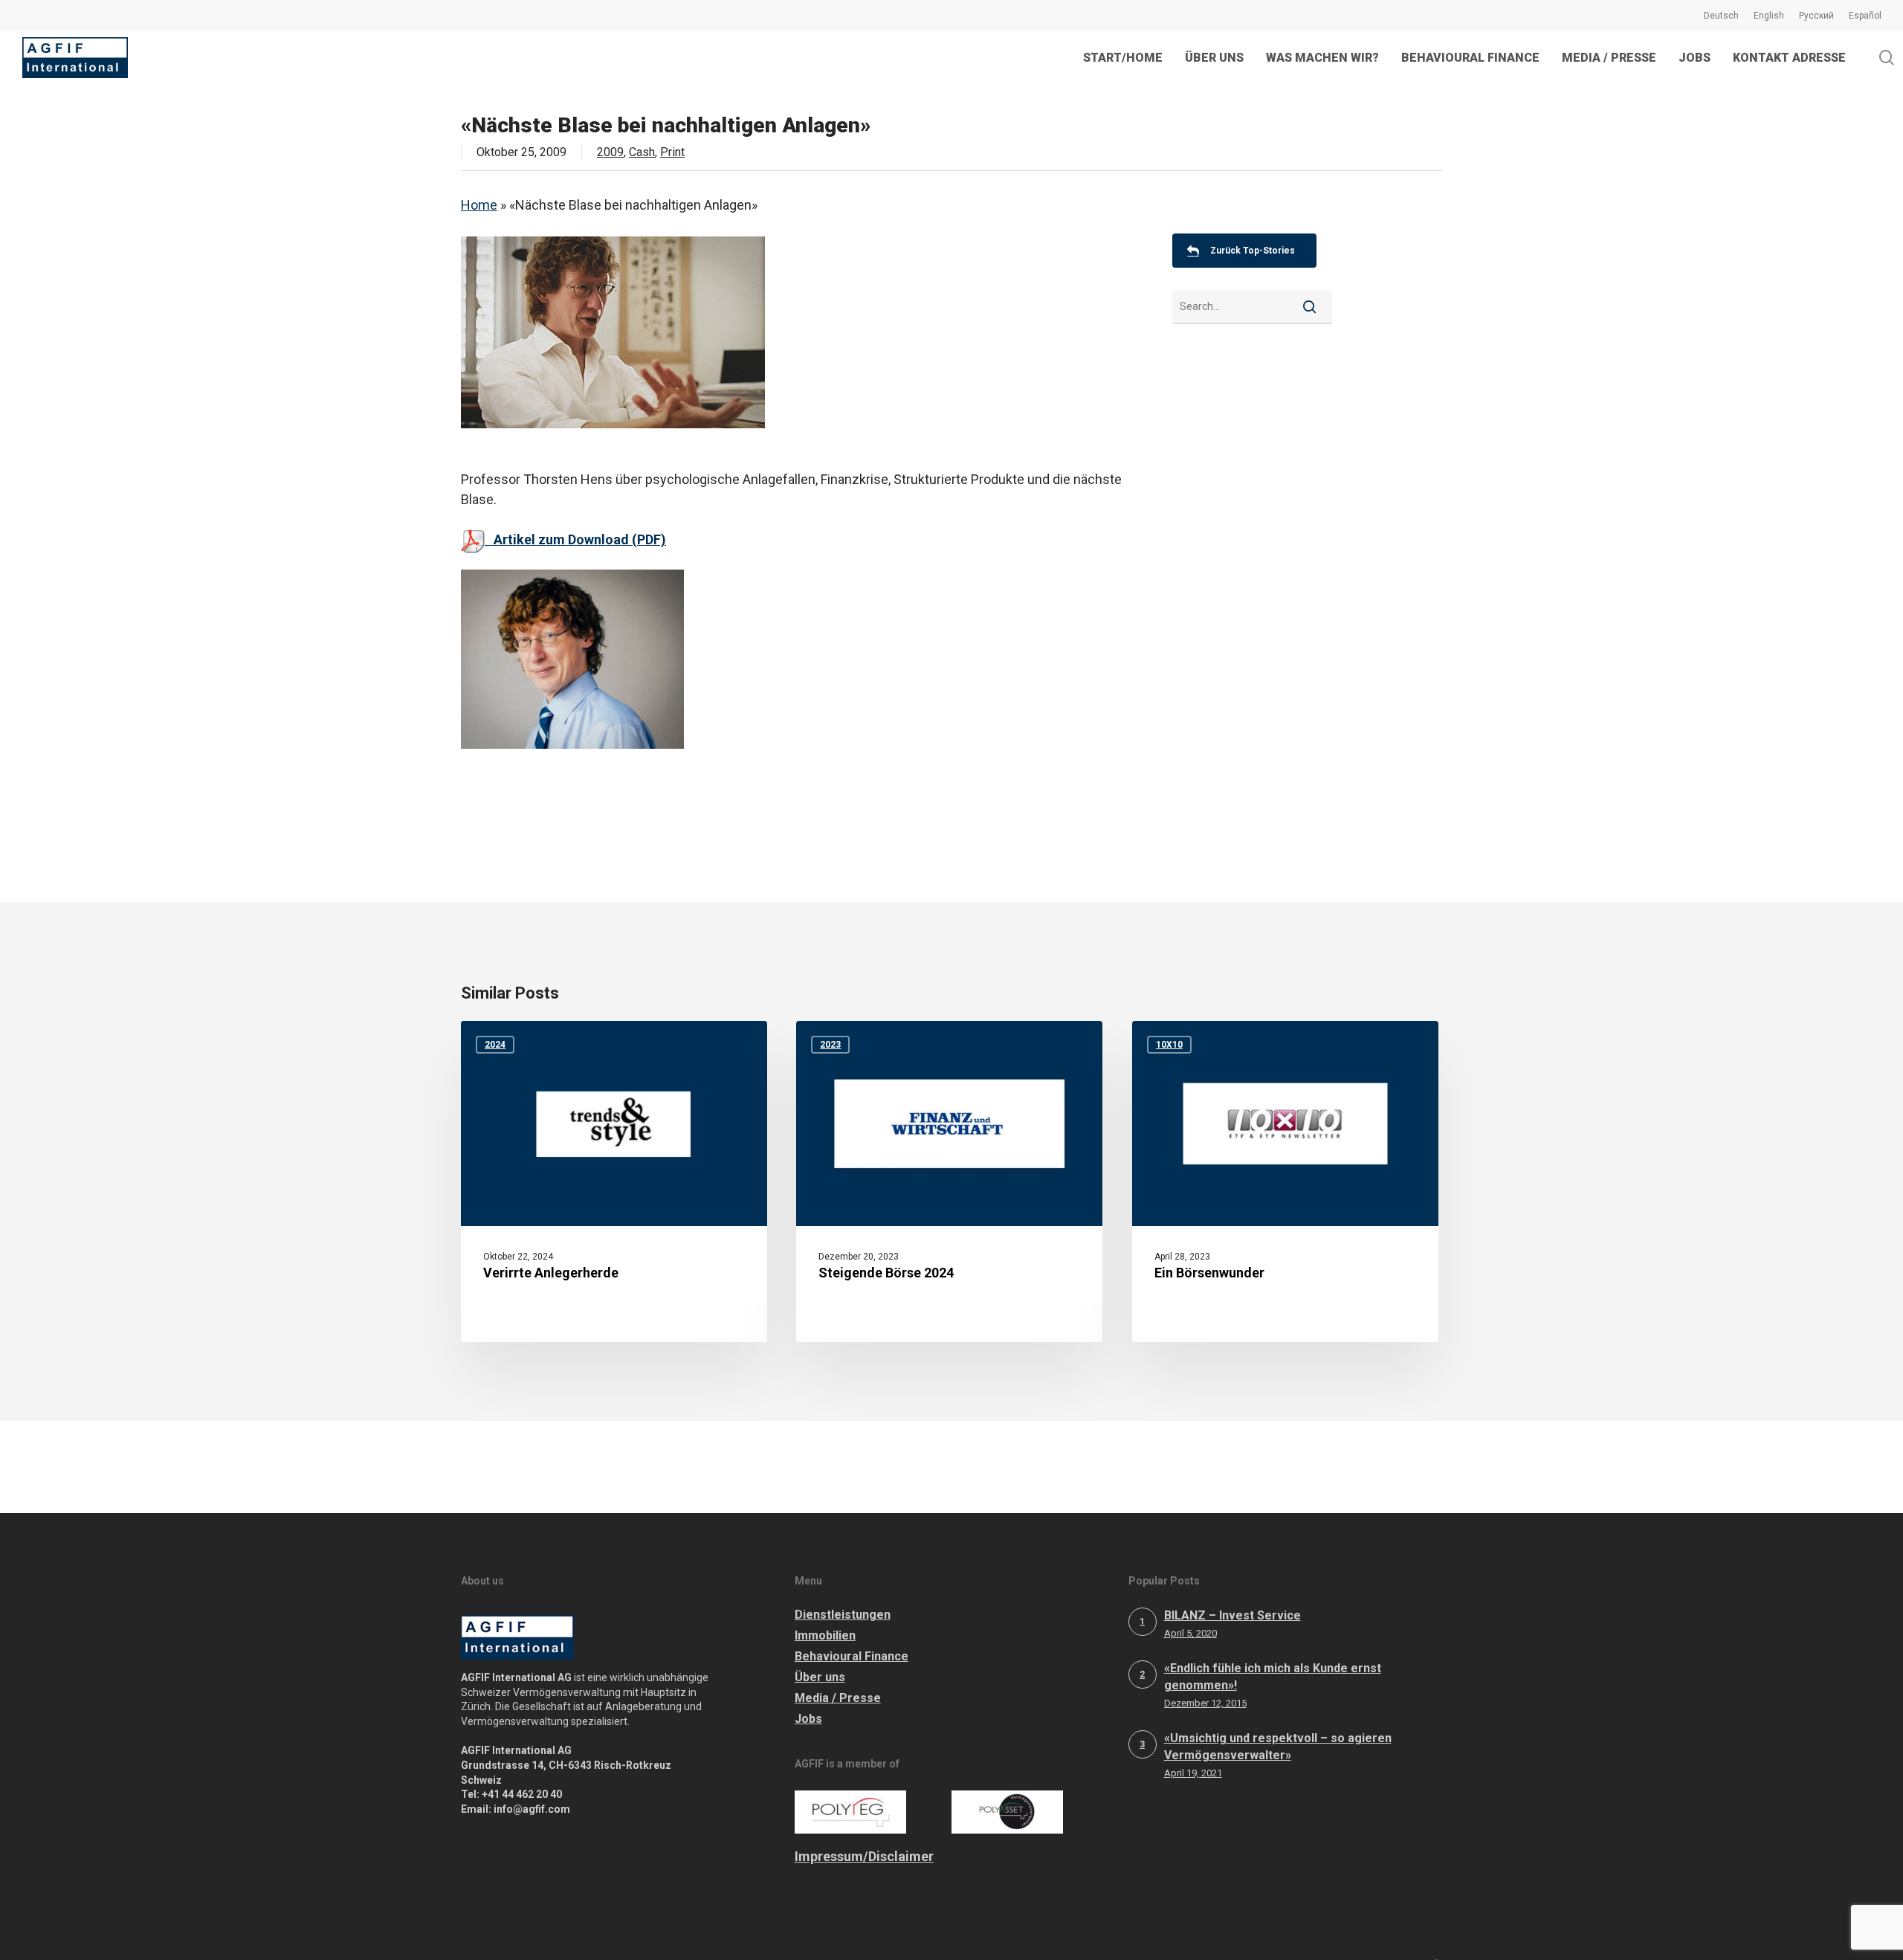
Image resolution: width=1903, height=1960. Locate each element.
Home (479, 205)
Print (672, 152)
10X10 (1169, 1045)
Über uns (820, 1677)
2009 (610, 152)
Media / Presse (838, 1698)
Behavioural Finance (852, 1656)
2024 (495, 1045)
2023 (830, 1045)
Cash (642, 152)
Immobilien (825, 1635)
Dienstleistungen (843, 1615)
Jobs (808, 1719)
